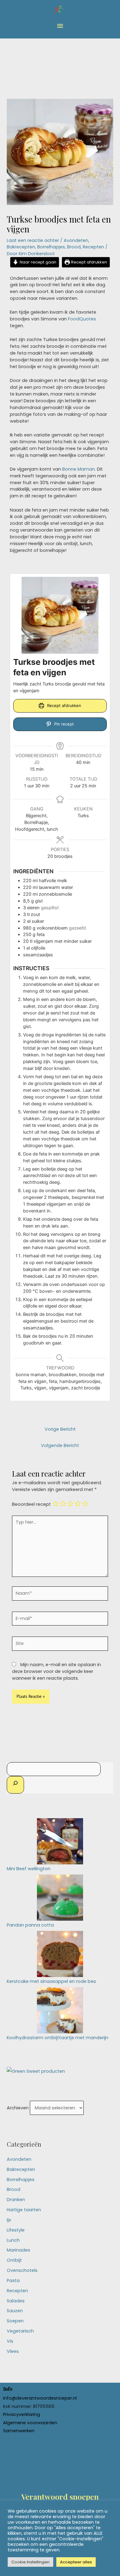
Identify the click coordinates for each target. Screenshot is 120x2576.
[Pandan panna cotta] (60, 1897)
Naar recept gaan (37, 262)
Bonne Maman (78, 469)
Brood (74, 247)
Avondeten (76, 240)
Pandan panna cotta (30, 1925)
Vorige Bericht (60, 1429)
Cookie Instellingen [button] (30, 2562)
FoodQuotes (82, 319)
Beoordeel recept (31, 1504)
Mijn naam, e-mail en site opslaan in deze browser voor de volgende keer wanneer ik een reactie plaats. (56, 1671)
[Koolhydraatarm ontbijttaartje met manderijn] (60, 2010)
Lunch (13, 2240)
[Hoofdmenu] (60, 26)
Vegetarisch (20, 2331)
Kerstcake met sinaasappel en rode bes (51, 1981)
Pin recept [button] (63, 724)
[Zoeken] (15, 1785)
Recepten (93, 247)
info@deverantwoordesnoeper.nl (40, 2398)
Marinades (18, 2250)
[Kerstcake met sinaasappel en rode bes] (60, 1954)
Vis (10, 2341)
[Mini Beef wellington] (60, 1841)
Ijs (9, 2220)
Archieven (18, 2108)
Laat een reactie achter (33, 240)
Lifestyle (16, 2230)
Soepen (15, 2321)
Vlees (13, 2351)
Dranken (16, 2200)
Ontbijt (14, 2260)
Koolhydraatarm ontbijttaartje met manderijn (58, 2038)
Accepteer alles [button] (76, 2562)
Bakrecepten (21, 247)
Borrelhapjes (51, 247)
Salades (16, 2301)
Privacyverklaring (22, 2414)
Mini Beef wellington (29, 1869)
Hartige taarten (24, 2210)
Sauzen (15, 2311)
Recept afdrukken (88, 262)
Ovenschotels (22, 2270)
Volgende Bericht (60, 1445)
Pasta (13, 2281)
